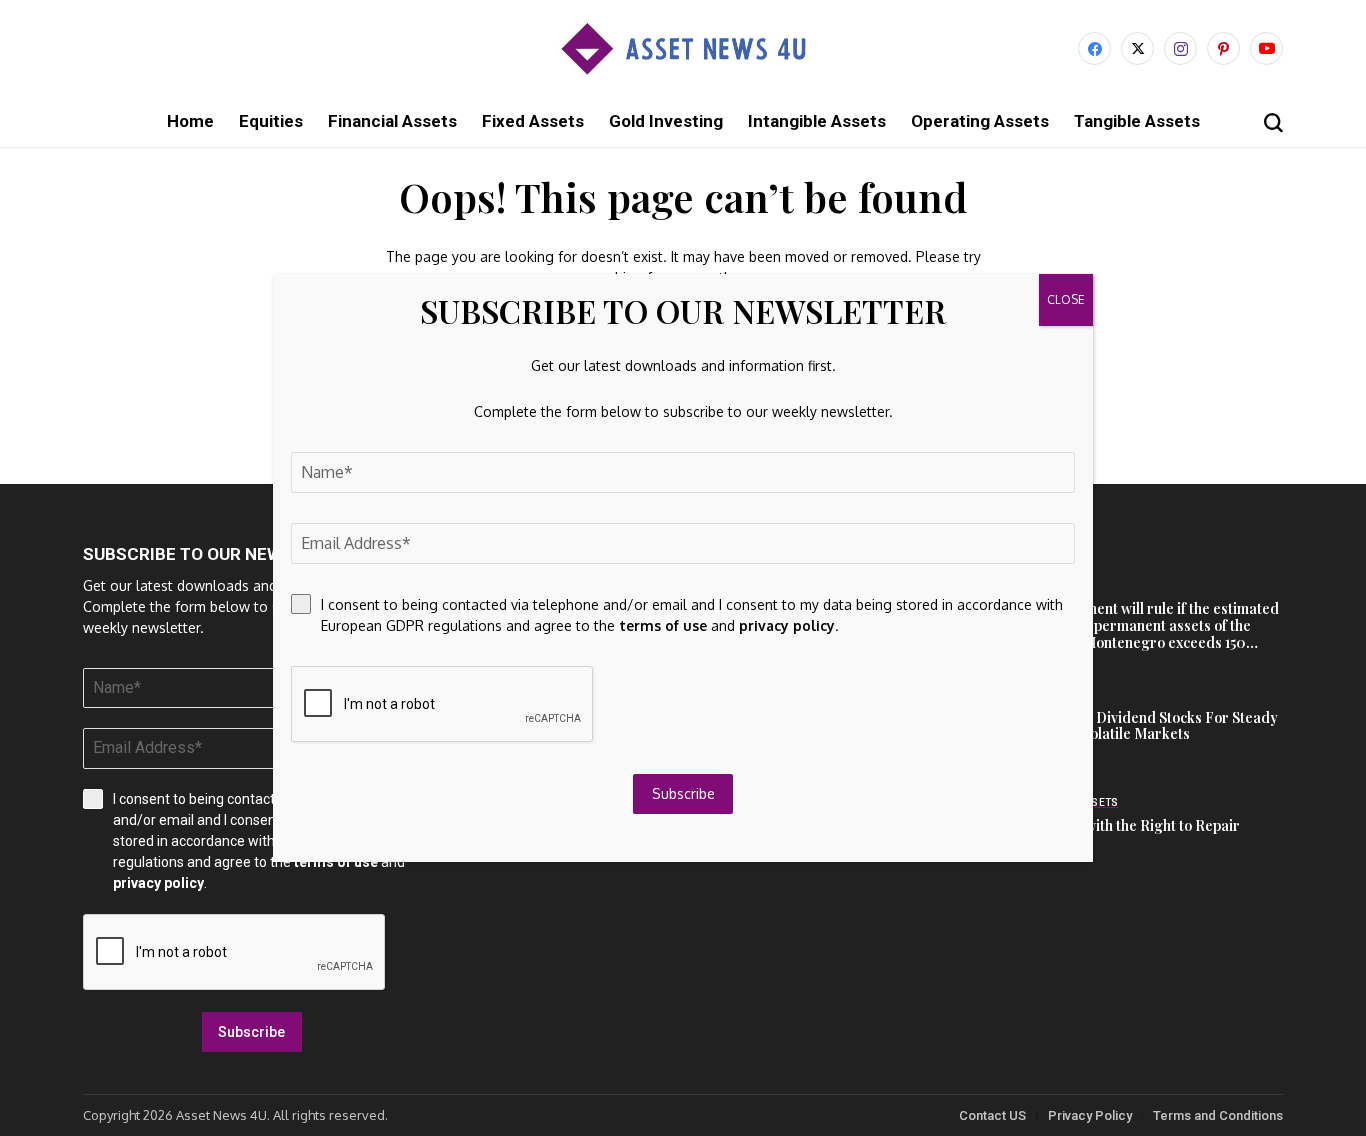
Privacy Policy (1090, 1115)
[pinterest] (1223, 48)
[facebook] (1094, 48)
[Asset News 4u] (683, 48)
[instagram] (1180, 48)
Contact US (992, 1115)
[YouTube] (1266, 48)
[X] (1137, 48)
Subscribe (251, 1032)
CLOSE (1066, 299)
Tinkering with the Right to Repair (1128, 825)
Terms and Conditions (1218, 1115)
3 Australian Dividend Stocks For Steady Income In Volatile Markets (1147, 726)
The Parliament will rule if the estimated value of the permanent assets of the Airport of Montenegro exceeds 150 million (1147, 633)
